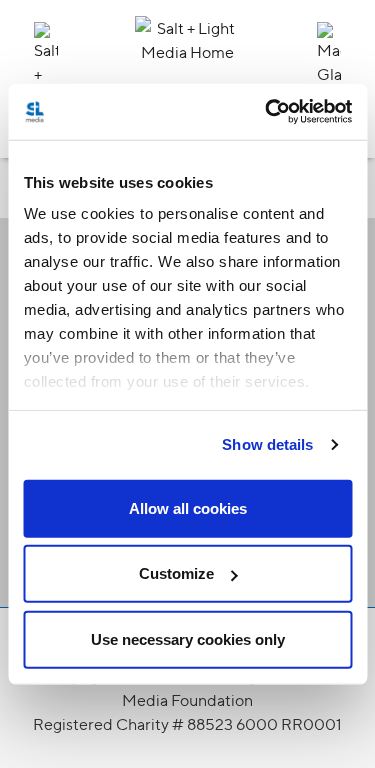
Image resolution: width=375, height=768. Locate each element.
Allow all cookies (188, 507)
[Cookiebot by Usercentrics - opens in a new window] (267, 112)
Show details (267, 444)
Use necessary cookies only (188, 638)
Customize (176, 573)
